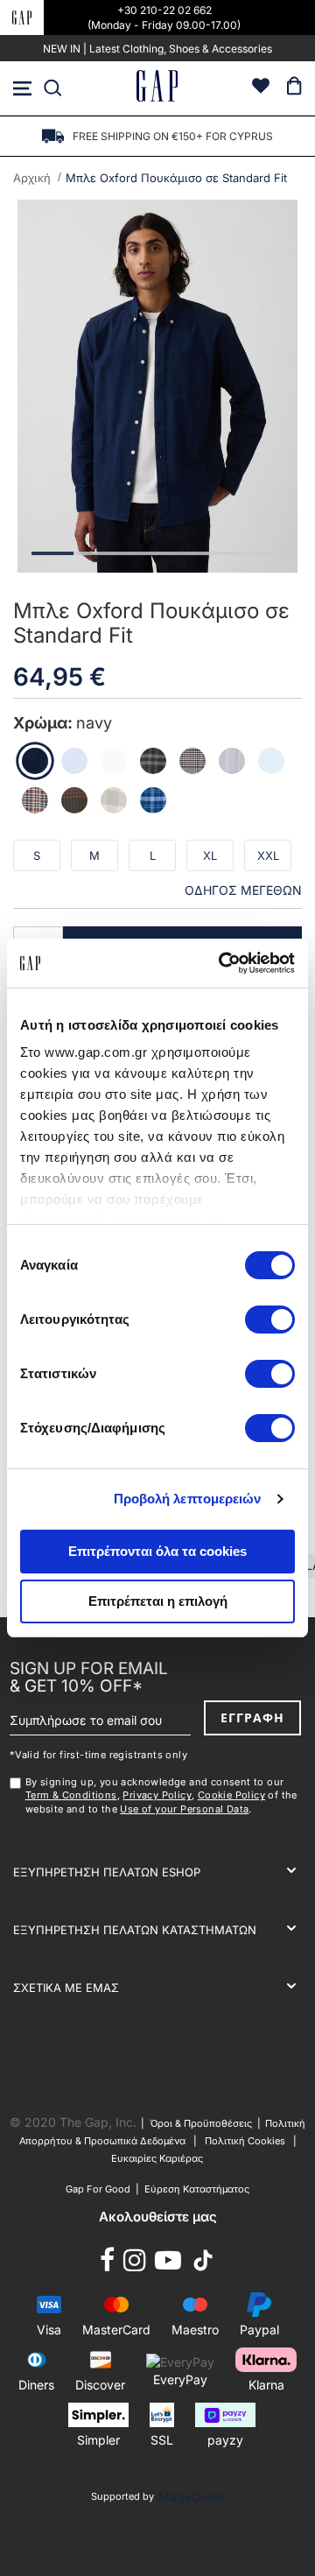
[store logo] (157, 88)
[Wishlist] (261, 88)
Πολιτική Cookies (245, 2141)
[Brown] (192, 761)
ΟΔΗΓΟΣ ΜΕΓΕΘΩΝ (243, 890)
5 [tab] (220, 553)
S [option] (37, 855)
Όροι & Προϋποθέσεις (203, 2123)
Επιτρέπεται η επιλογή (158, 1601)
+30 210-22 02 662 (164, 10)
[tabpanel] (157, 387)
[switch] (270, 1321)
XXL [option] (268, 855)
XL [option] (210, 855)
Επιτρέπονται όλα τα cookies (157, 1551)
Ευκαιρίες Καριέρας (157, 2158)
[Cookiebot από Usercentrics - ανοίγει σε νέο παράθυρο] (222, 963)
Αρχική (32, 178)
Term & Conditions (71, 1795)
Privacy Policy (157, 1795)
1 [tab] (52, 553)
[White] (114, 761)
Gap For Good (98, 2189)
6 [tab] (262, 553)
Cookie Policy (231, 1795)
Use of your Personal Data (184, 1809)
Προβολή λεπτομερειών (188, 1499)
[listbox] (157, 861)
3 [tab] (136, 553)
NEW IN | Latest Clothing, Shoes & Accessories (157, 49)
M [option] (94, 855)
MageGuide (192, 2497)
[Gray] (153, 761)
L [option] (153, 855)
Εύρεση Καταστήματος (197, 2189)
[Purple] (114, 800)
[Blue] (74, 761)
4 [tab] (178, 553)
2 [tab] (94, 553)
